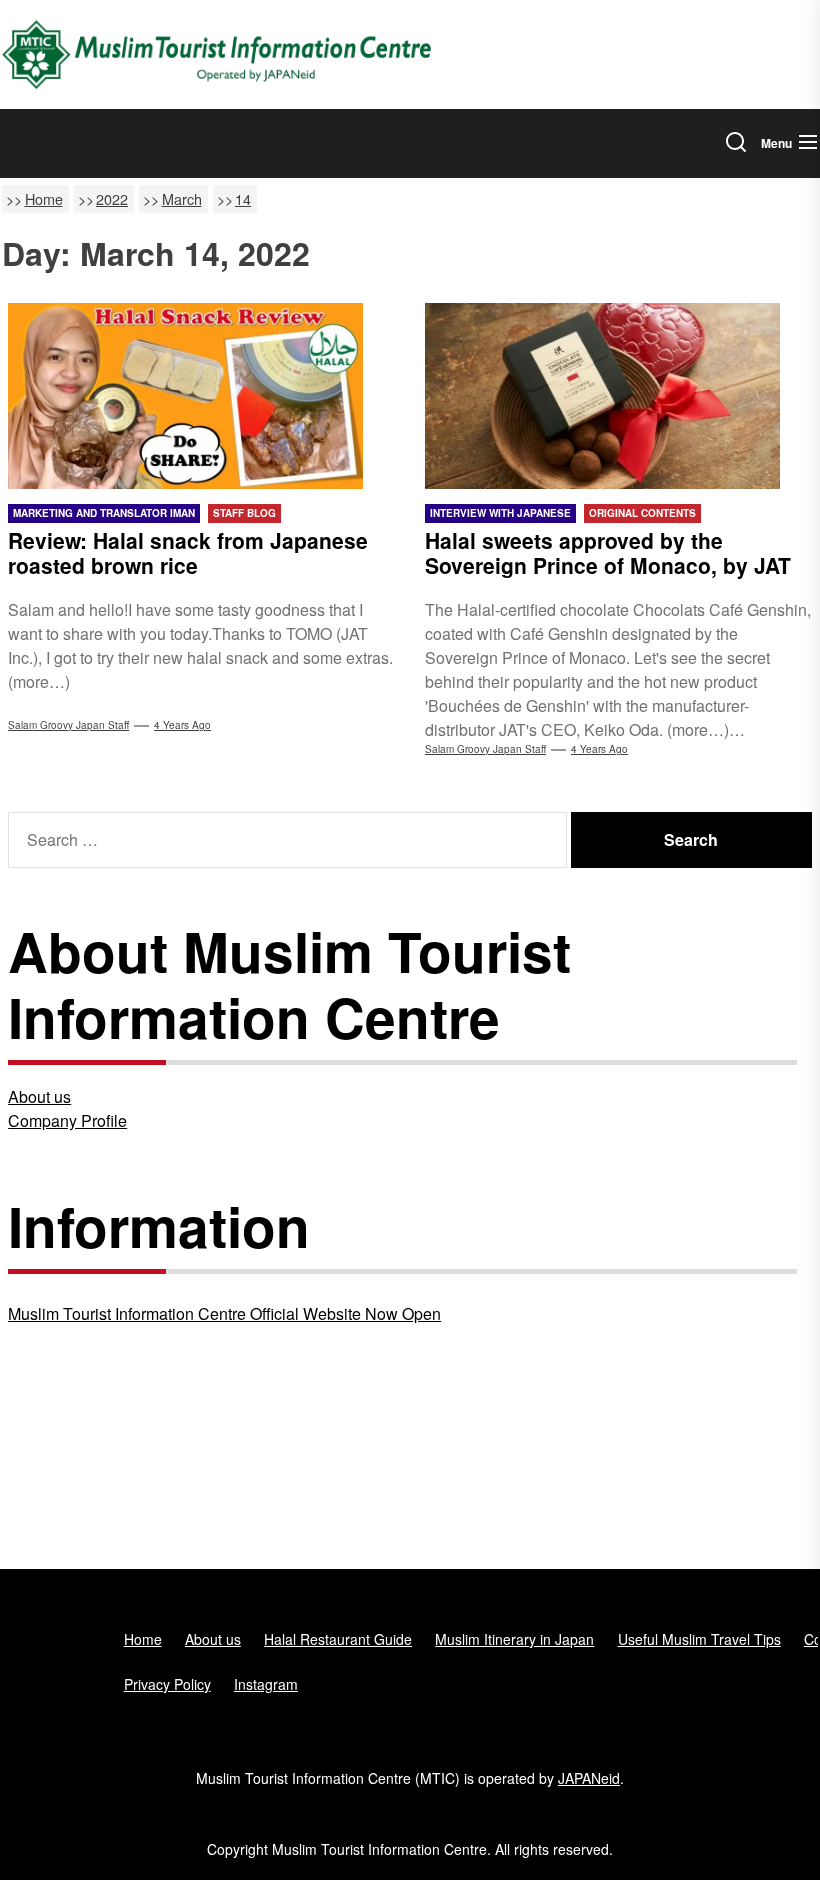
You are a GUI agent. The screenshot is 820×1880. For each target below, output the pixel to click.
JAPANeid (589, 1778)
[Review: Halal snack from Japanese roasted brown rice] (201, 396)
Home (143, 1639)
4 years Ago (182, 725)
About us (39, 1096)
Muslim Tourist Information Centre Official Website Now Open (224, 1313)
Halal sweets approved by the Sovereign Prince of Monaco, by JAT (608, 552)
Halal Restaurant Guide (338, 1639)
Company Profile (67, 1120)
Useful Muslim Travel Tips (699, 1639)
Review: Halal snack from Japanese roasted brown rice (188, 552)
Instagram (266, 1684)
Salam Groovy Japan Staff (68, 725)
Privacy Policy (167, 1684)
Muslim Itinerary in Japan (514, 1639)
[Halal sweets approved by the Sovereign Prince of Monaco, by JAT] (618, 396)
